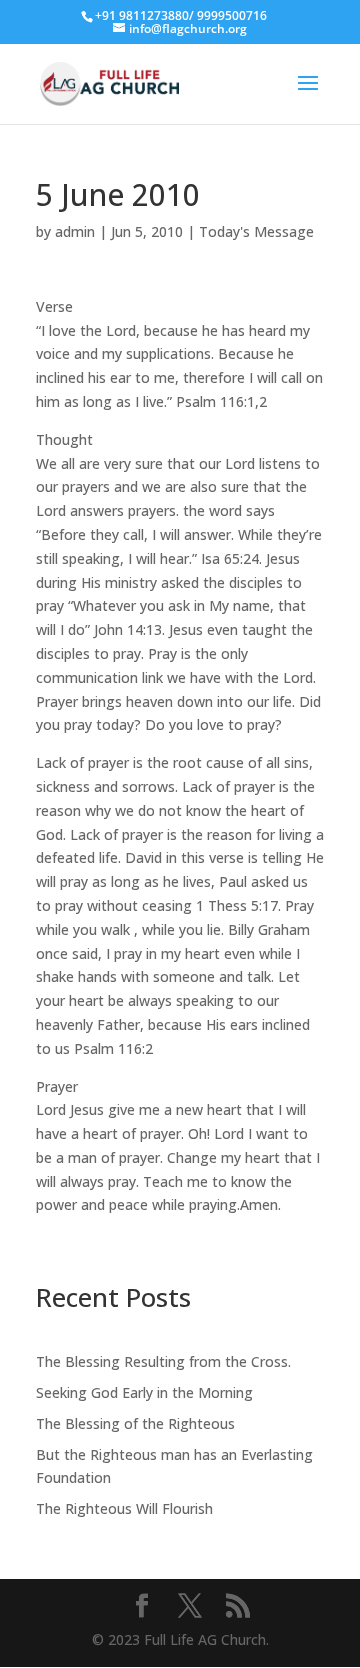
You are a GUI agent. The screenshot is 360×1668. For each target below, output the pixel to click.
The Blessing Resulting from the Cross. (163, 1361)
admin (75, 231)
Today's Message (256, 231)
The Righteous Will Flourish (124, 1508)
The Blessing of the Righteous (135, 1423)
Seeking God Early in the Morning (144, 1392)
